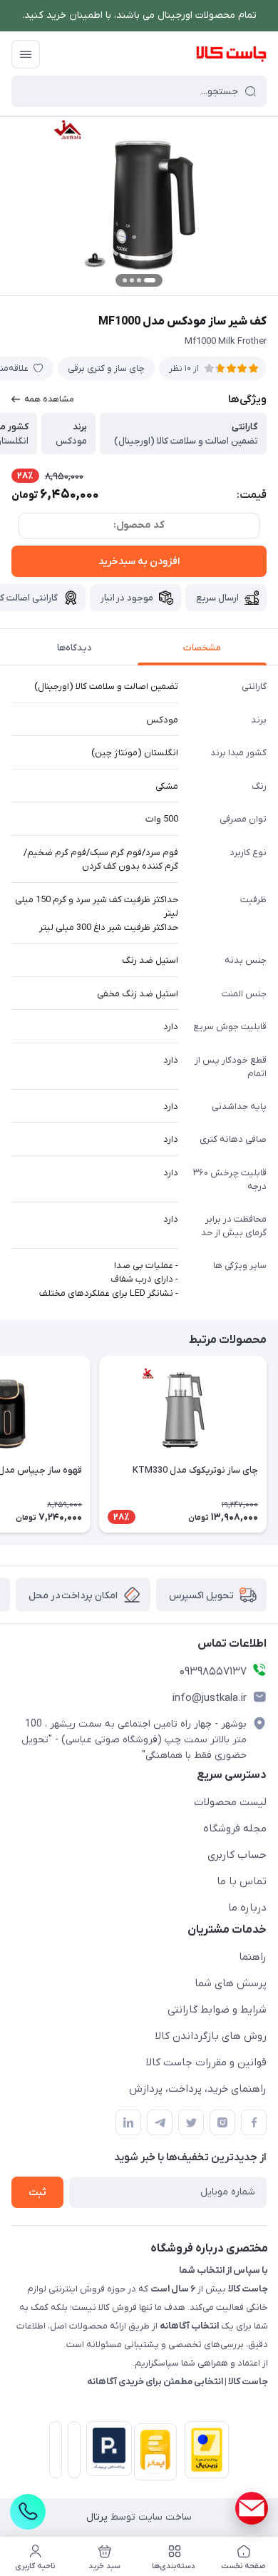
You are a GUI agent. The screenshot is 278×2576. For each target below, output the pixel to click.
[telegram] (160, 2122)
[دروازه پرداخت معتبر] (204, 2453)
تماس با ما (242, 1881)
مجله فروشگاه (235, 1829)
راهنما (253, 1957)
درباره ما (247, 1908)
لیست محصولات (230, 1802)
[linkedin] (128, 2122)
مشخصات (202, 648)
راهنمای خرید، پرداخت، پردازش (198, 2089)
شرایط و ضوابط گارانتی (217, 2010)
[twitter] (191, 2122)
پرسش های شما (231, 1983)
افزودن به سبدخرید (139, 562)
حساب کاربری (237, 1855)
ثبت (37, 2193)
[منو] (26, 54)
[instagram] (222, 2122)
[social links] (252, 2508)
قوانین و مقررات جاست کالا (206, 2063)
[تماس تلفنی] (28, 2512)
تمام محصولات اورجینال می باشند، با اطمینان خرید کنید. (139, 15)
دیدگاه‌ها (74, 648)
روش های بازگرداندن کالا (211, 2036)
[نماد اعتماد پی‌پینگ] (106, 2449)
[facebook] (254, 2122)
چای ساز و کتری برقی (106, 368)
